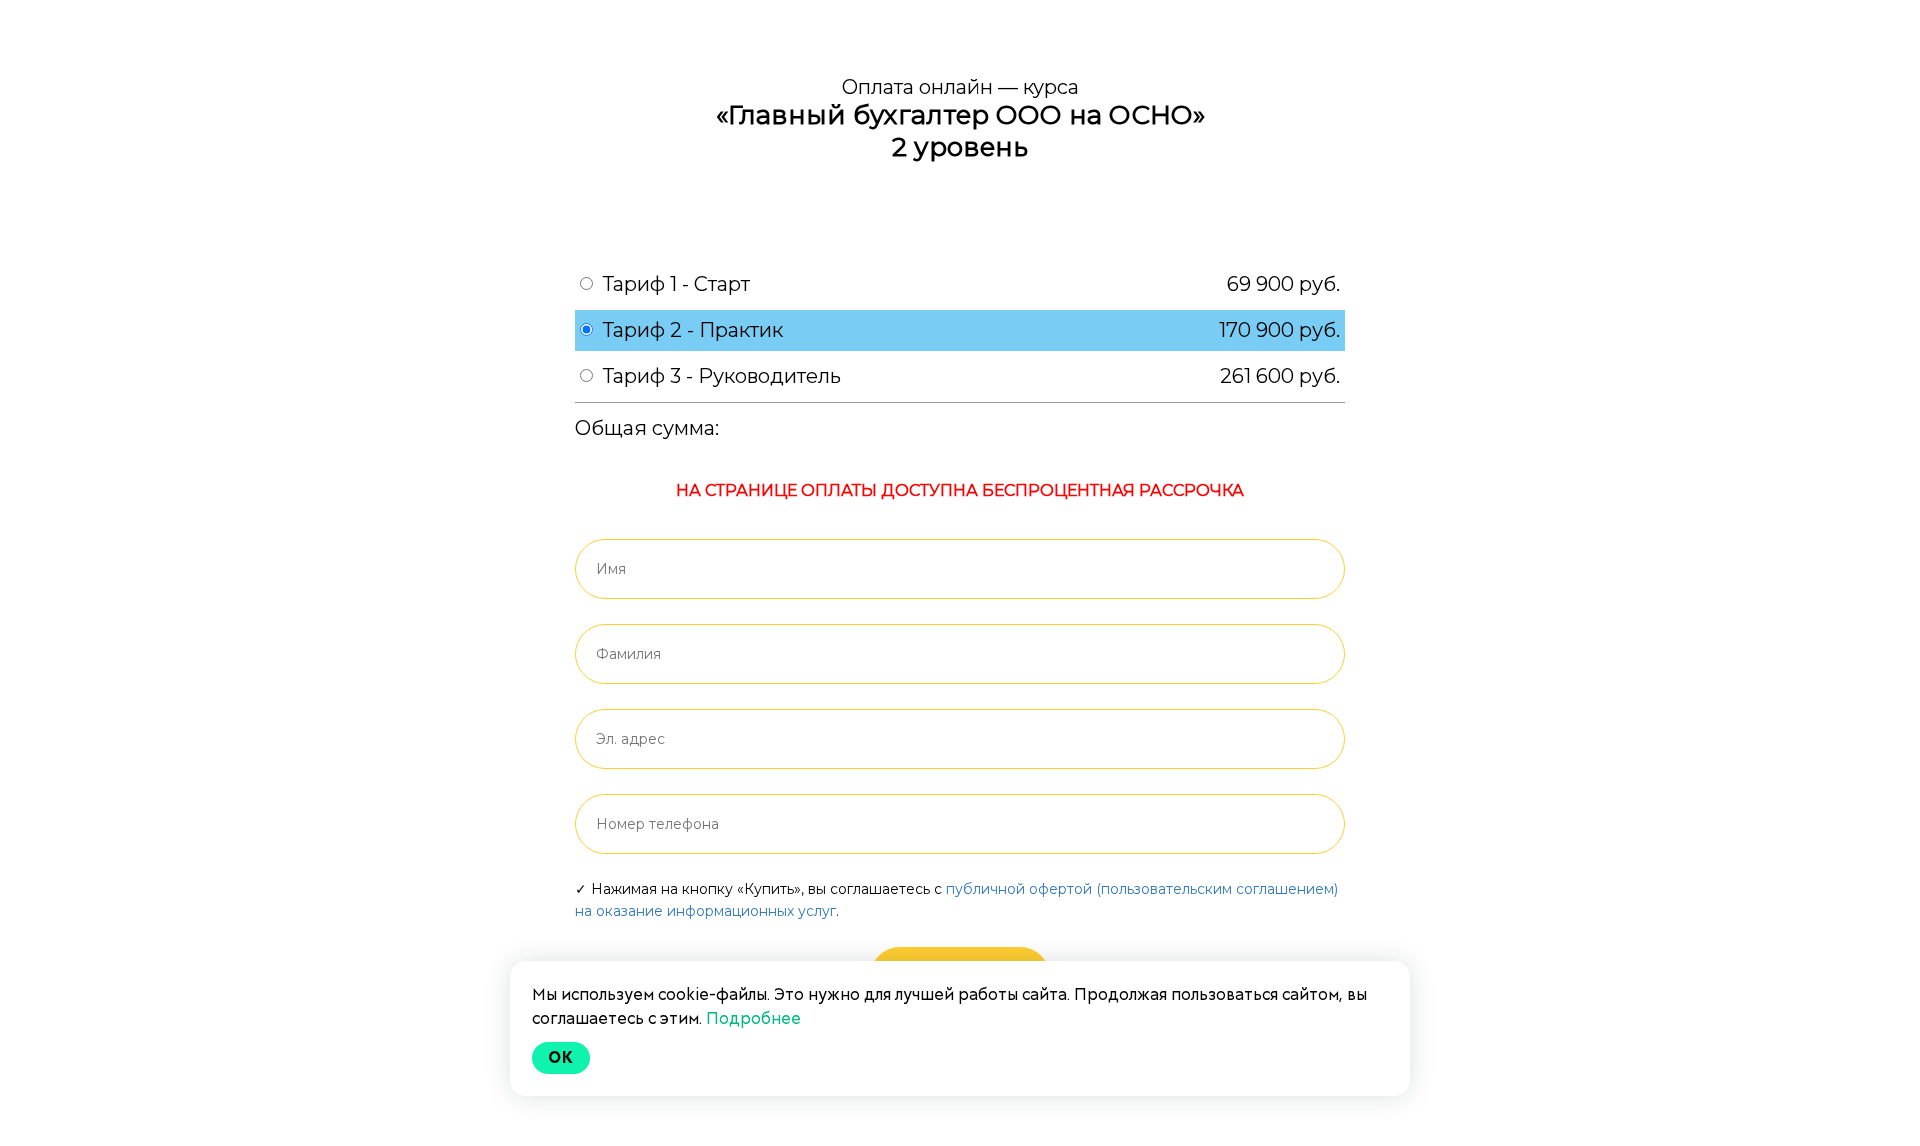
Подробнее (753, 1018)
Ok (561, 1057)
